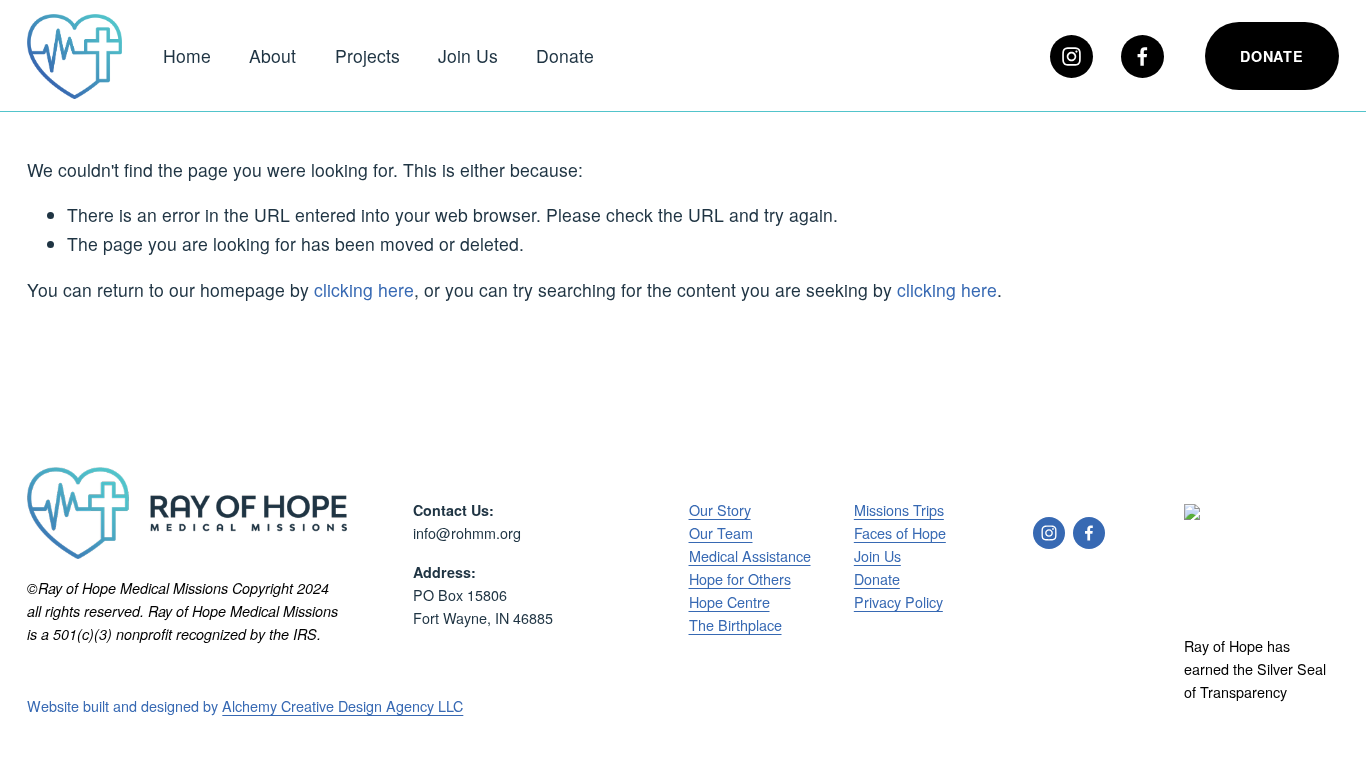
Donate (565, 55)
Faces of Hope (900, 533)
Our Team (721, 533)
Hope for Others (740, 579)
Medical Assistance (750, 556)
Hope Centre (729, 602)
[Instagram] (1071, 56)
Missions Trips (899, 510)
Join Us (468, 55)
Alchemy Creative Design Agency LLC (342, 706)
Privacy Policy (898, 602)
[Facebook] (1142, 56)
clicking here (364, 289)
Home (187, 55)
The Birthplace (735, 625)
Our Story (720, 510)
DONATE (1271, 56)
